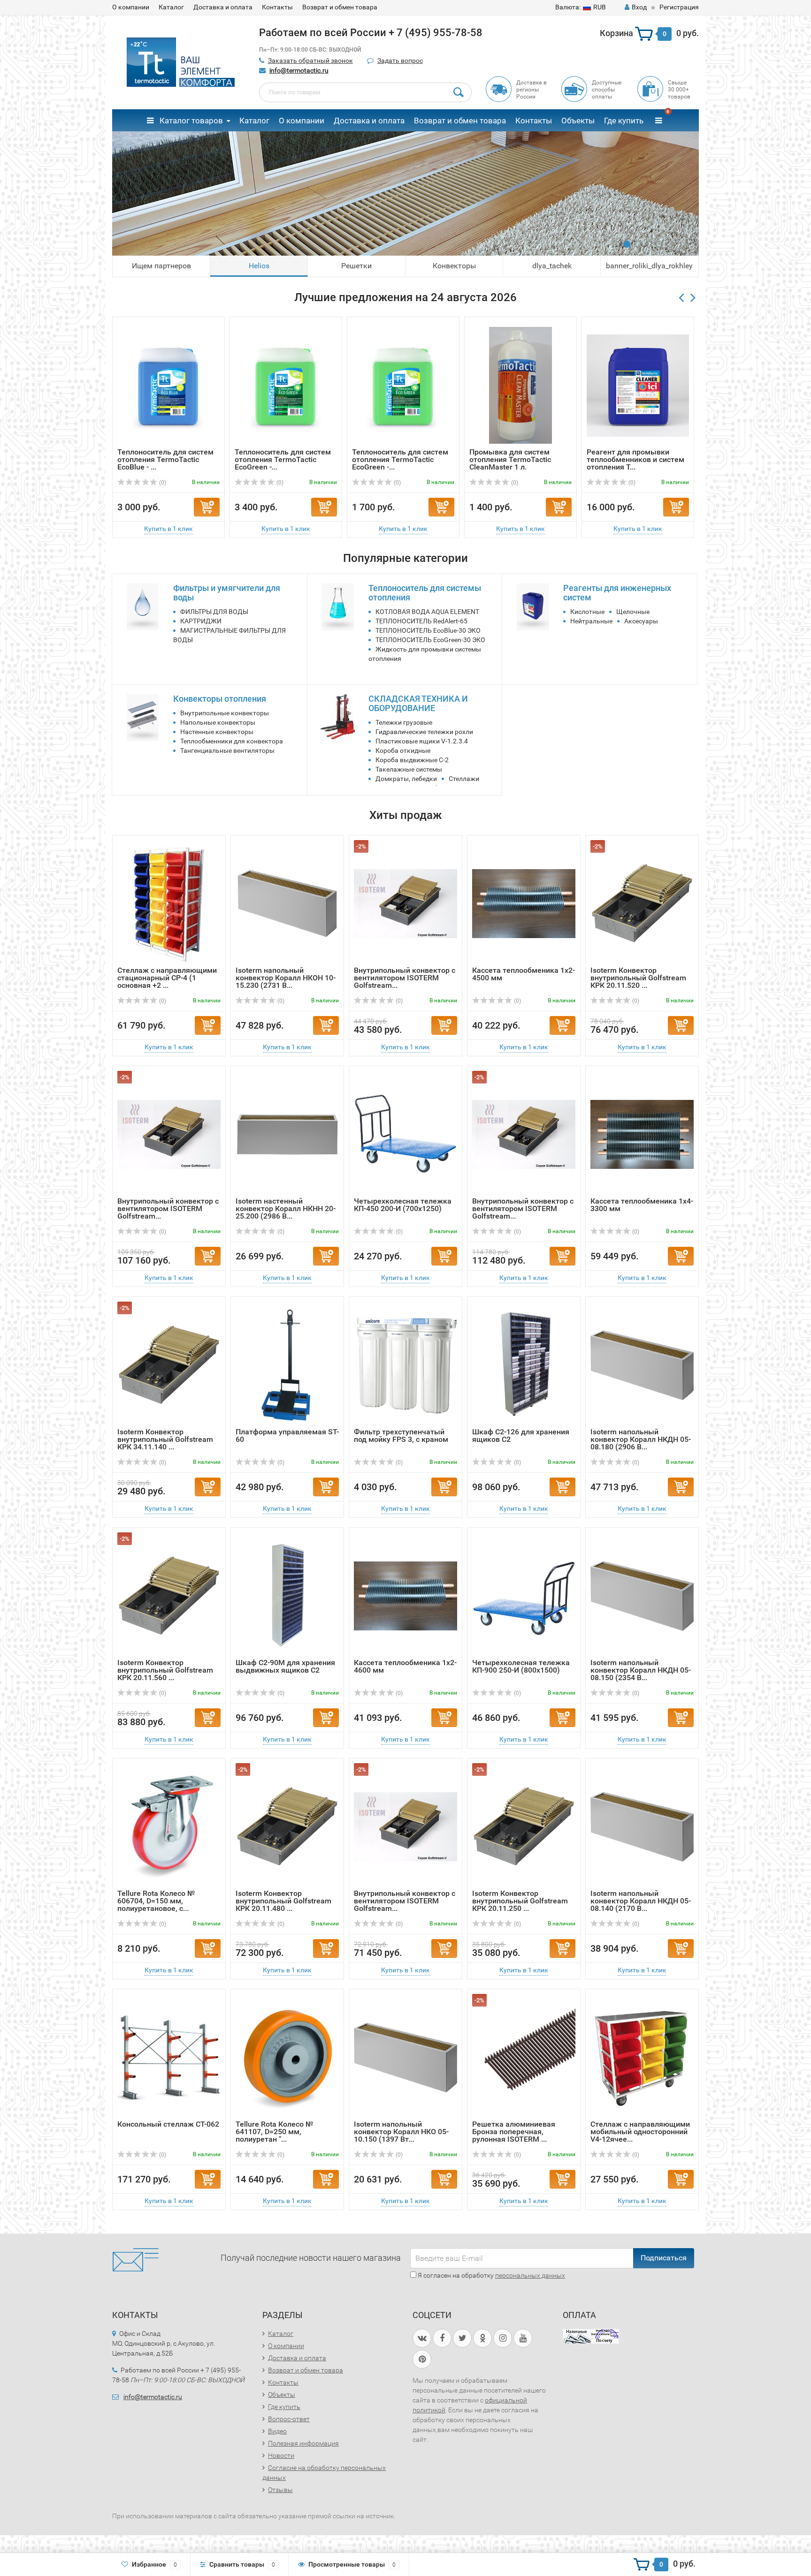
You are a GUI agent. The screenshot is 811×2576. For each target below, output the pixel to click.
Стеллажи (464, 779)
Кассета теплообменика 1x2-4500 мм (524, 974)
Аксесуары (641, 621)
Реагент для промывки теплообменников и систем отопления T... (635, 459)
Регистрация (679, 7)
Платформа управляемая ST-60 (287, 1436)
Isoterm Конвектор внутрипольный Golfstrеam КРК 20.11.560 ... (165, 1670)
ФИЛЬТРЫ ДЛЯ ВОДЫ (214, 612)
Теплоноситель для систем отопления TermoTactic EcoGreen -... (283, 459)
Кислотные (587, 612)
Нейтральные (591, 621)
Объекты (578, 121)
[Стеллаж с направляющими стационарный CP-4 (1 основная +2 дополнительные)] (169, 903)
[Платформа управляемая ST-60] (287, 1365)
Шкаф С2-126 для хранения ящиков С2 (521, 1436)
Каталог (171, 7)
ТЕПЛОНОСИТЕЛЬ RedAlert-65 (421, 621)
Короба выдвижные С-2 (412, 760)
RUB (581, 7)
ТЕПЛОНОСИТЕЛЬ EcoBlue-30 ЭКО (428, 630)
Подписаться (664, 2258)
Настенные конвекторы (217, 732)
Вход (639, 7)
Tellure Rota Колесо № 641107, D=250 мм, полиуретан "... (274, 2132)
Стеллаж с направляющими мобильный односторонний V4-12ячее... (640, 2132)
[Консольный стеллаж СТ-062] (169, 2057)
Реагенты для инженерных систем (617, 593)
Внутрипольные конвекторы (225, 713)
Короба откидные (403, 750)
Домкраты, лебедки (406, 779)
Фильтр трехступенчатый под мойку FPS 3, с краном (401, 1436)
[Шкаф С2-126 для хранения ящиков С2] (524, 1365)
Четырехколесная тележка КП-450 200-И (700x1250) (403, 1205)
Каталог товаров (190, 121)
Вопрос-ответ (289, 2419)
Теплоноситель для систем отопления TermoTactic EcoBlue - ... (165, 459)
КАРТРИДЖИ (201, 621)
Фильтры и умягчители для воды (227, 593)
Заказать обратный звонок (310, 61)
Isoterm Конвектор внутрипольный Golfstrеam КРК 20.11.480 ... (283, 1901)
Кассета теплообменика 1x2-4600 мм (405, 1666)
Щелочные (633, 612)
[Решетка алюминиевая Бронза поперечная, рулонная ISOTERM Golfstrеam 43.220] (524, 2057)
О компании (131, 7)
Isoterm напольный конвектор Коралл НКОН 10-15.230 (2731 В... (286, 978)
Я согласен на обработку (491, 2275)
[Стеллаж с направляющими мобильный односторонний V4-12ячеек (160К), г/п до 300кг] (642, 2057)
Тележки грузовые (404, 722)
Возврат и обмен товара (340, 7)
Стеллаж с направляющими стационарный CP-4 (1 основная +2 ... (167, 978)
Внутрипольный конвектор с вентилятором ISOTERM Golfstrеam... (405, 978)
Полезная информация (303, 2443)
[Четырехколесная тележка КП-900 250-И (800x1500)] (524, 1595)
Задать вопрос (400, 61)
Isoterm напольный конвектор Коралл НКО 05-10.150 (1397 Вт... (401, 2132)
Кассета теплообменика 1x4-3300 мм (642, 1205)
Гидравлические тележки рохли (424, 732)
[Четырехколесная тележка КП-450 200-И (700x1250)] (405, 1134)
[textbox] (366, 92)
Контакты (277, 7)
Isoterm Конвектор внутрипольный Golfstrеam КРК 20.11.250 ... (520, 1901)
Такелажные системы (409, 769)
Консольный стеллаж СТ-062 (168, 2124)
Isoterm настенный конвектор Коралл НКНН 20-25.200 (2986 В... (286, 1208)
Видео (277, 2431)
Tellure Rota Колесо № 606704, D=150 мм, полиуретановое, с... (156, 1901)
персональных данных (530, 2275)
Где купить (624, 121)
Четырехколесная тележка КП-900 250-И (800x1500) (521, 1666)
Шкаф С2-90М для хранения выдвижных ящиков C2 (285, 1666)
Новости (281, 2455)
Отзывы (280, 2490)
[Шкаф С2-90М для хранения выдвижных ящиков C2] (287, 1595)
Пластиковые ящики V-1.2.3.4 (422, 741)
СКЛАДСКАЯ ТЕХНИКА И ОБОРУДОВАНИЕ (418, 703)
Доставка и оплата (223, 7)
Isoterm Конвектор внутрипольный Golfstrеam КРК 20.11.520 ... (638, 978)
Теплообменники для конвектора (232, 741)
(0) (162, 483)
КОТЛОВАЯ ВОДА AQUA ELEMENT (427, 612)
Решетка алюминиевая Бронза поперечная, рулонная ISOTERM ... (514, 2132)
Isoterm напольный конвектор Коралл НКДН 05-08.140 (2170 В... (641, 1901)
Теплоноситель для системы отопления (425, 593)
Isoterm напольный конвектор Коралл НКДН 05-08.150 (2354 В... (641, 1670)
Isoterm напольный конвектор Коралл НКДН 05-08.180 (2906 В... (641, 1439)
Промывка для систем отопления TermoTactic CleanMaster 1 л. (510, 459)
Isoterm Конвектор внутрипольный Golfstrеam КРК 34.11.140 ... (165, 1439)
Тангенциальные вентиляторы (227, 750)
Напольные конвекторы (218, 722)
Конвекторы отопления (220, 699)
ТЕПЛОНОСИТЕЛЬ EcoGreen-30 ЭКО (430, 640)
